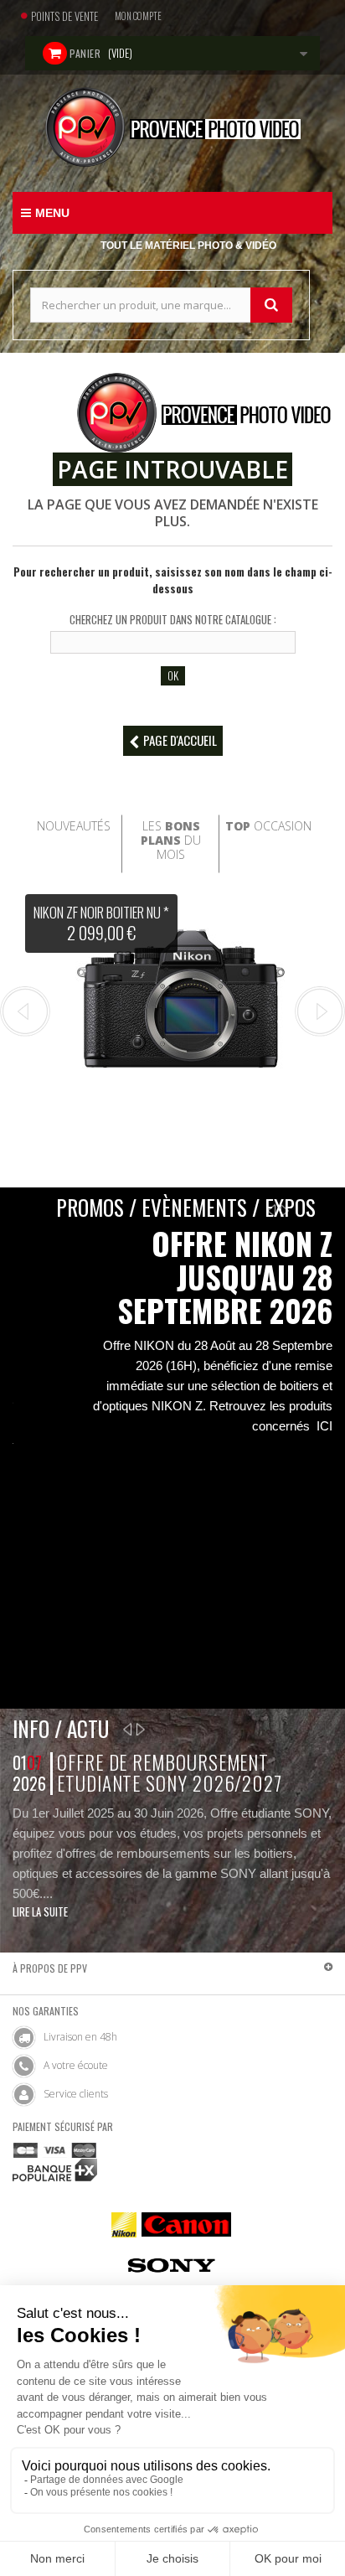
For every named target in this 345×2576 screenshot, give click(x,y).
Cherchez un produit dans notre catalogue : (173, 619)
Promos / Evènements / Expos (186, 1207)
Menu (52, 213)
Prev (25, 1011)
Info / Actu (61, 1728)
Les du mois (171, 840)
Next (320, 1011)
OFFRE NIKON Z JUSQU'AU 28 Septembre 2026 (225, 1277)
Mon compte (138, 16)
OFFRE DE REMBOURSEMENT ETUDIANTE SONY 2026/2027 (170, 1773)
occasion (268, 826)
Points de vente (64, 16)
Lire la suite (40, 1911)
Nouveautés (74, 826)
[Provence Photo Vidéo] (172, 127)
